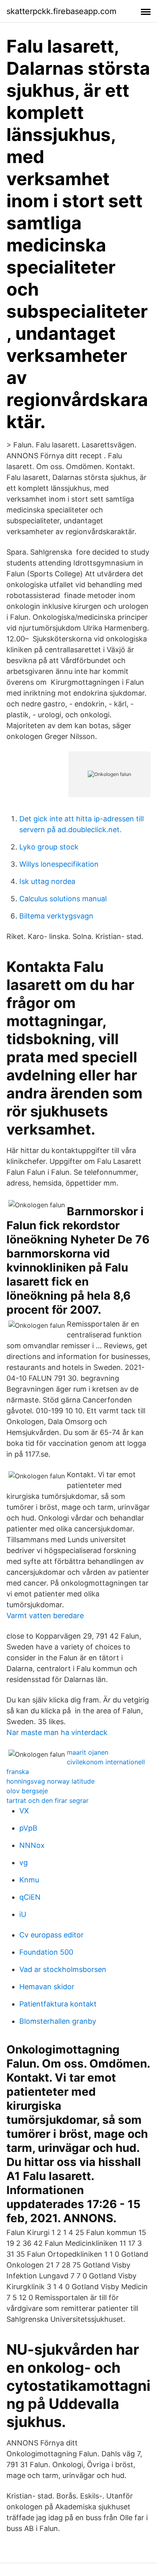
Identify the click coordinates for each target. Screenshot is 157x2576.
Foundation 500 (46, 1952)
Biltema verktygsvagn (56, 916)
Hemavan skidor (47, 1987)
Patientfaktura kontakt (58, 2004)
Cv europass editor (52, 1935)
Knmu (29, 1880)
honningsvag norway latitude (51, 1781)
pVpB (28, 1828)
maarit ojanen (88, 1752)
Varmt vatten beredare (45, 1616)
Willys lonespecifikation (59, 864)
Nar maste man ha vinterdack (57, 1732)
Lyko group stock (49, 847)
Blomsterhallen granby (58, 2021)
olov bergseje (27, 1791)
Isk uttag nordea (47, 881)
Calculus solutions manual (63, 899)
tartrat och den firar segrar (48, 1800)
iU (23, 1914)
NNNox (32, 1845)
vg (24, 1863)
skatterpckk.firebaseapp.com (61, 11)
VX (24, 1811)
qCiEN (30, 1897)
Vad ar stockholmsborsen (63, 1969)
